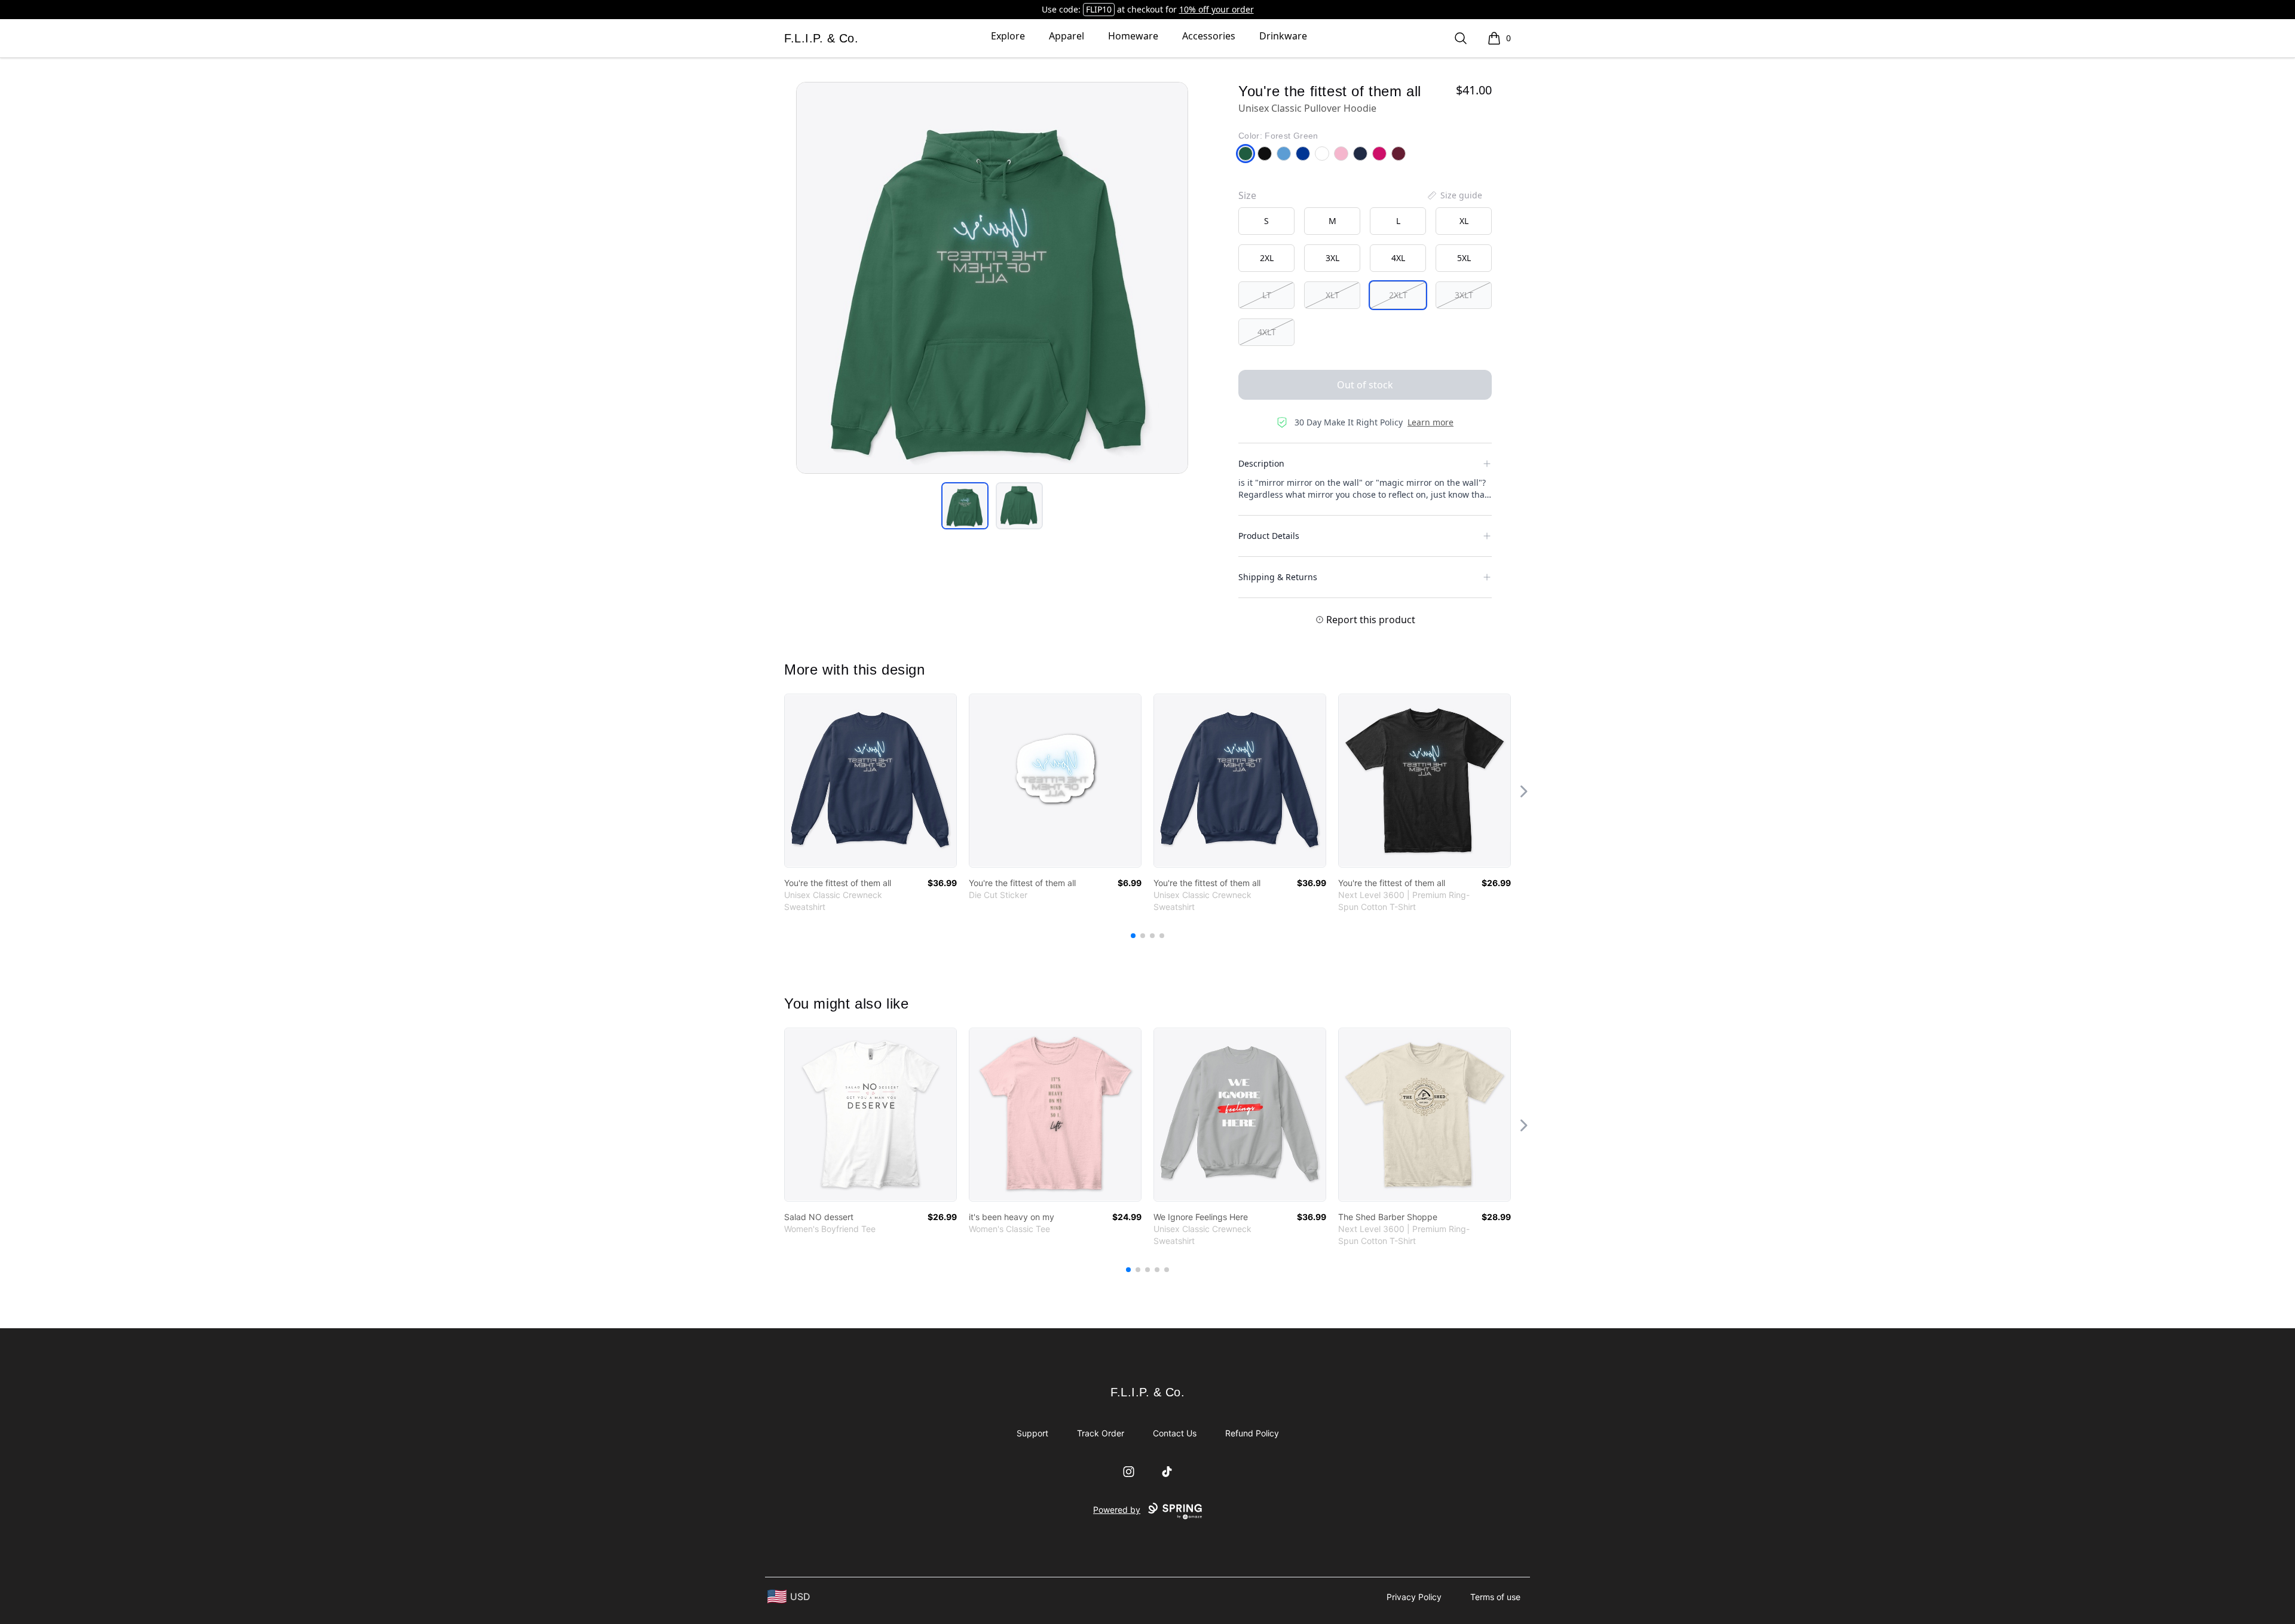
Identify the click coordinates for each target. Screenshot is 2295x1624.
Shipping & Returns (1278, 577)
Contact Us (1175, 1433)
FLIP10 (1099, 9)
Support (1032, 1433)
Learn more (1430, 422)
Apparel (1067, 36)
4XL (1398, 258)
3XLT (1464, 295)
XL (1464, 221)
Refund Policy (1252, 1433)
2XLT (1398, 295)
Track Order (1101, 1433)
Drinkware (1283, 36)
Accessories (1209, 36)
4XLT (1267, 332)
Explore (1008, 36)
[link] (870, 781)
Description (1261, 463)
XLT (1332, 295)
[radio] (1266, 221)
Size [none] (1247, 195)
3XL (1332, 258)
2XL (1267, 258)
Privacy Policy (1414, 1597)
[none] (1454, 195)
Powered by (1117, 1510)
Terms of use (1495, 1597)
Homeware (1133, 36)
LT (1267, 295)
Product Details (1269, 536)
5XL (1464, 258)
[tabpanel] (992, 278)
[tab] (965, 506)
